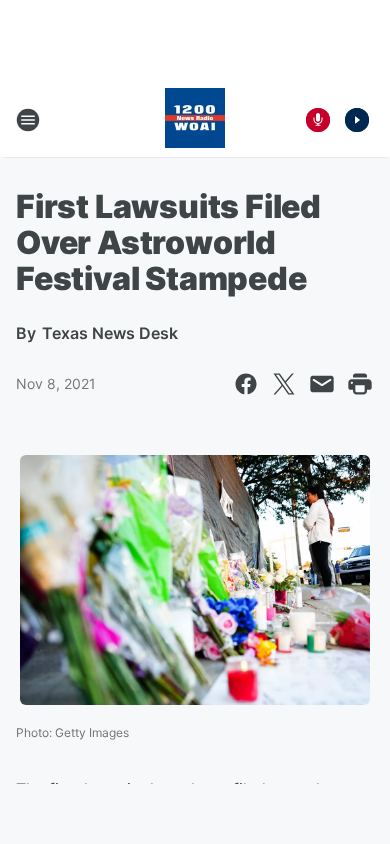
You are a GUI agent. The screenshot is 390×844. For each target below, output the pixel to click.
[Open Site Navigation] (28, 120)
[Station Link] (195, 120)
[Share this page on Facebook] (246, 384)
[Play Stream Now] (357, 120)
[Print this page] (360, 384)
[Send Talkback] (318, 120)
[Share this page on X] (284, 384)
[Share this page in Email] (322, 384)
